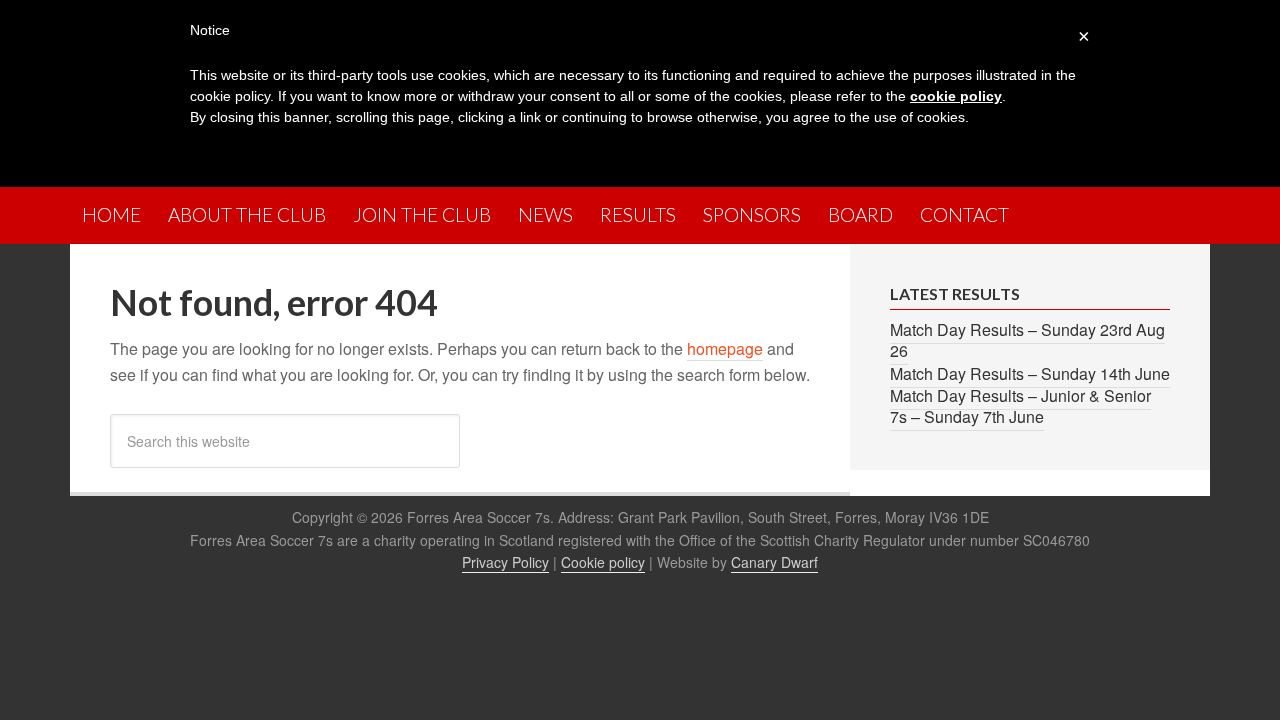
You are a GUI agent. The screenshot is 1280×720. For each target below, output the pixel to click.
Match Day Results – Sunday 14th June (1030, 373)
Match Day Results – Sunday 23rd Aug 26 (1027, 340)
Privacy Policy (505, 562)
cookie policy (956, 96)
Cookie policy (603, 562)
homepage (725, 348)
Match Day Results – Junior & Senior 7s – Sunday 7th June (1020, 406)
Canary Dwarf (774, 562)
